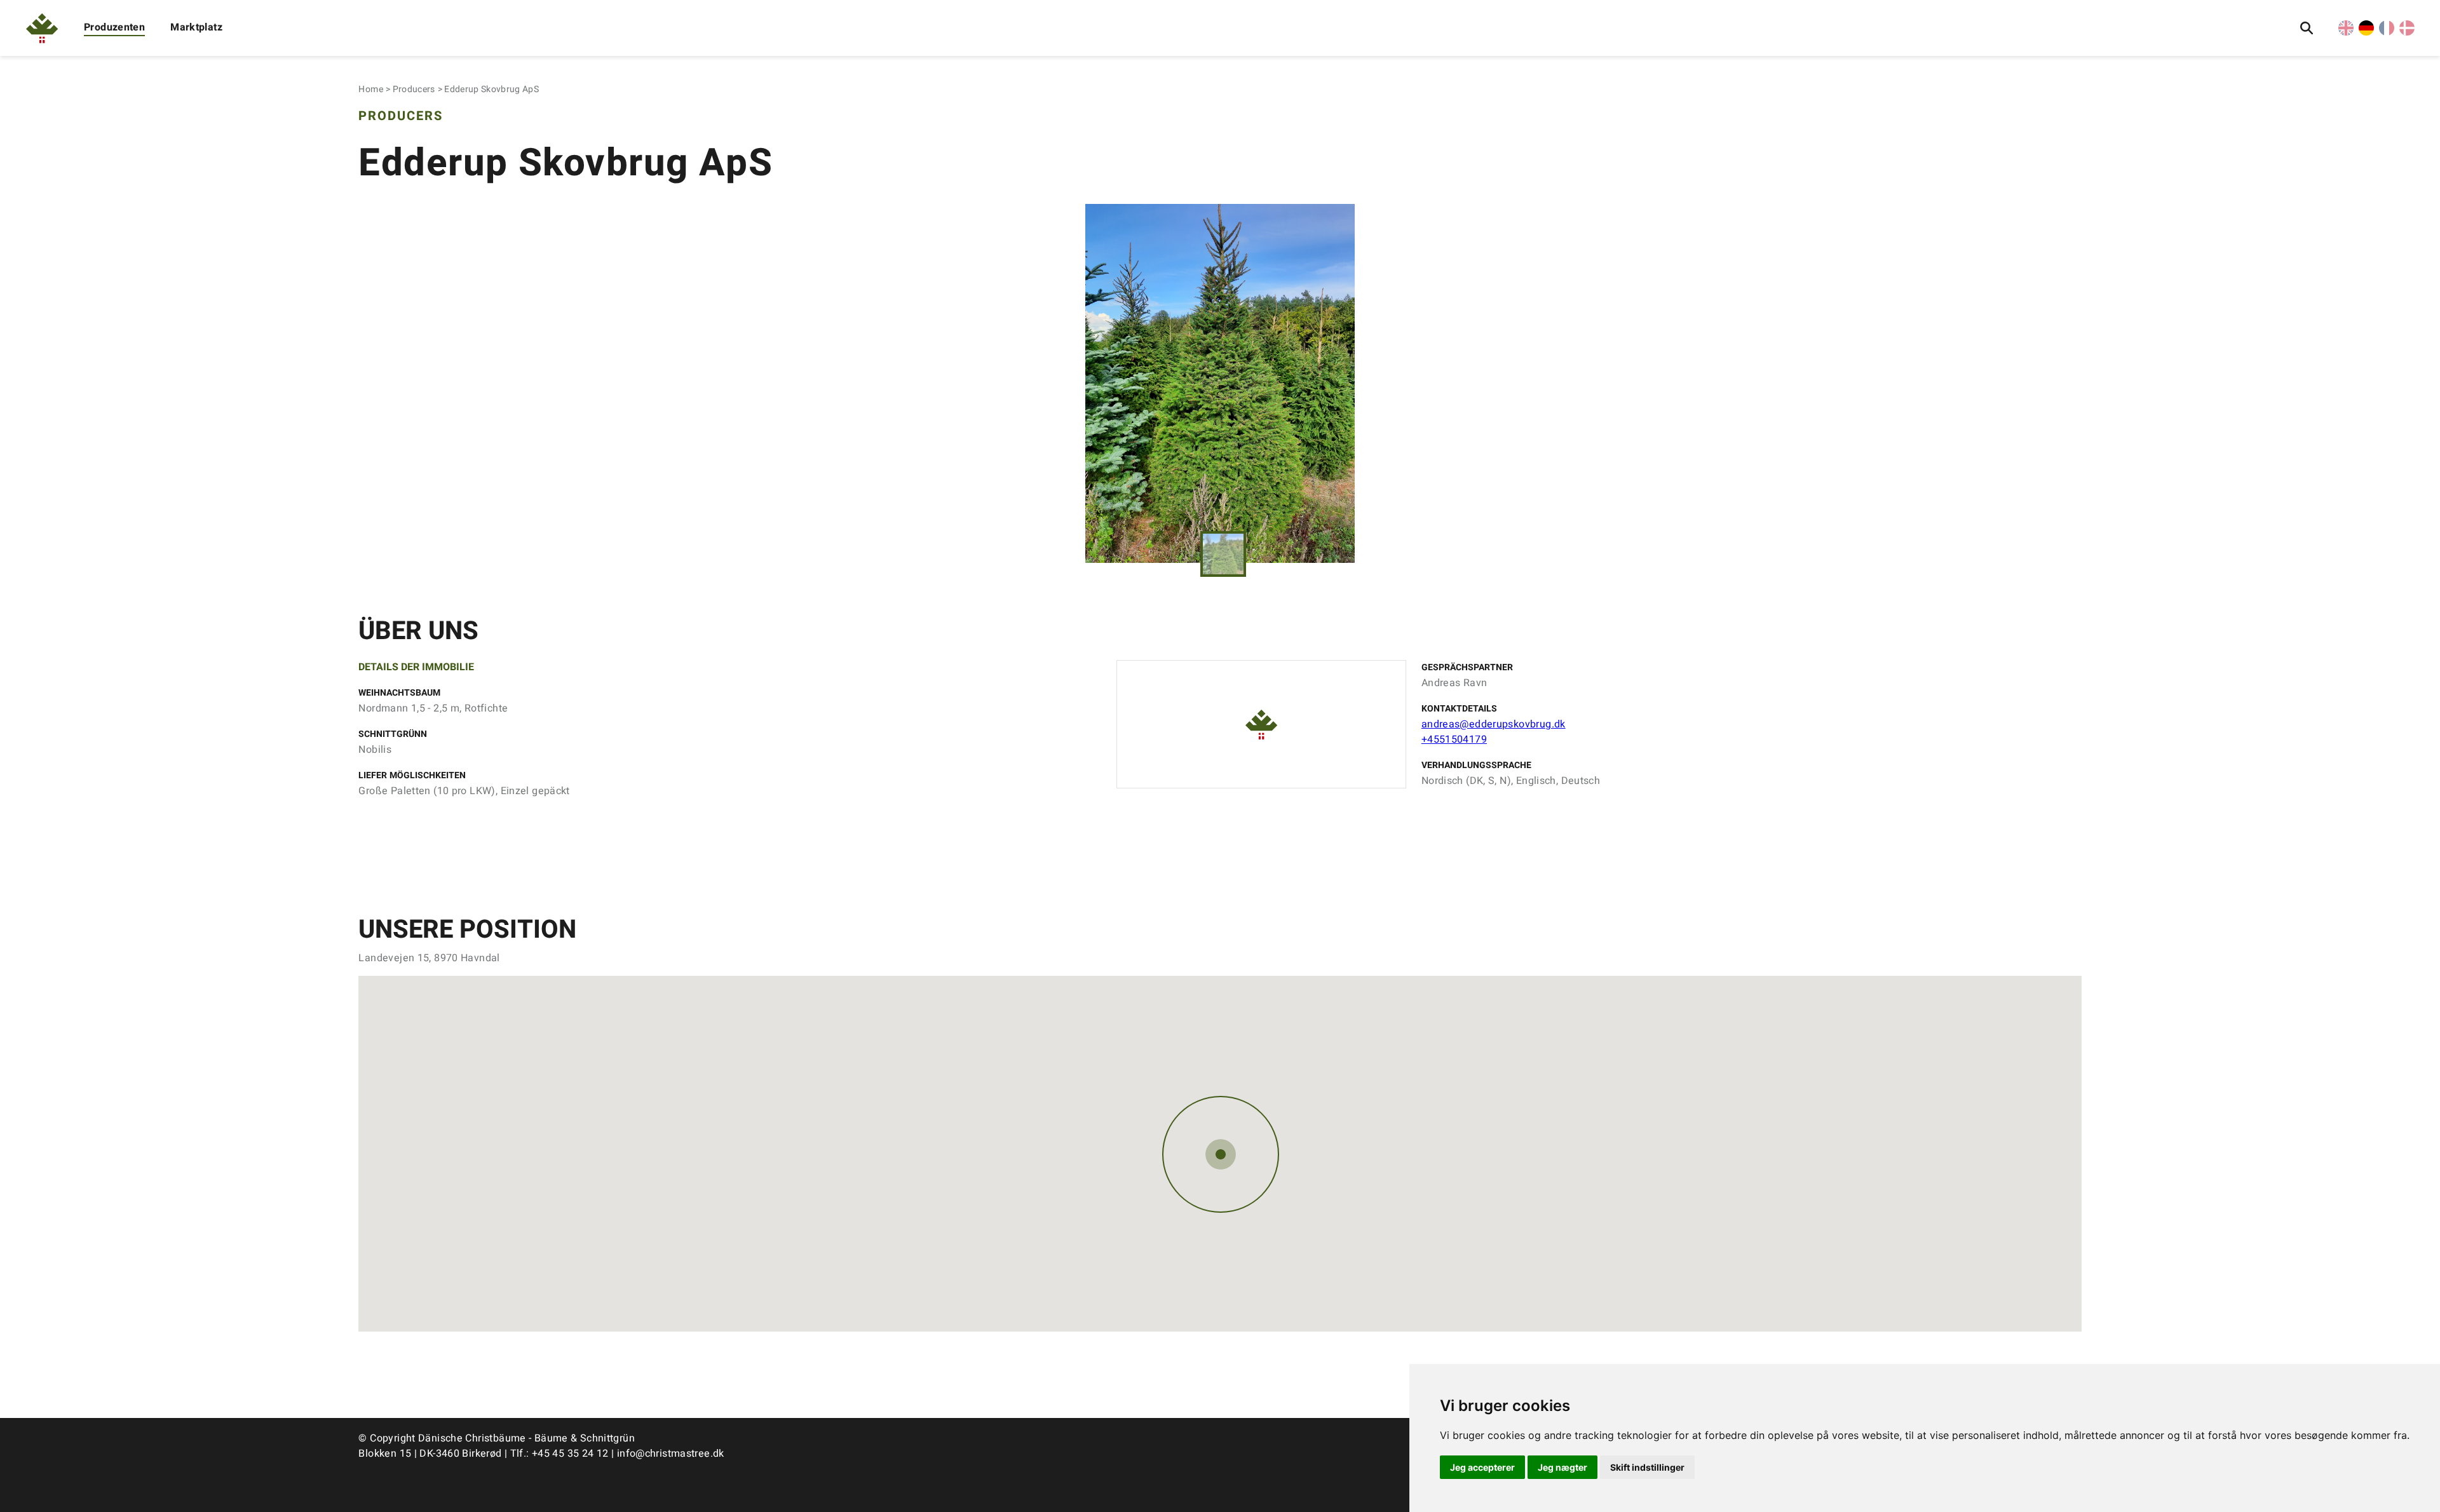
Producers (414, 89)
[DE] (2366, 32)
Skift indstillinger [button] (1647, 1467)
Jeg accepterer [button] (1482, 1467)
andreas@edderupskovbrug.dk (1494, 724)
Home (370, 89)
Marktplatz (196, 27)
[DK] (2407, 32)
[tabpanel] (1220, 383)
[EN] (2346, 32)
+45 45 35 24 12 (570, 1454)
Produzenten (114, 27)
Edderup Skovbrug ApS (491, 89)
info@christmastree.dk (671, 1454)
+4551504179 (1454, 739)
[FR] (2387, 32)
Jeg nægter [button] (1562, 1467)
